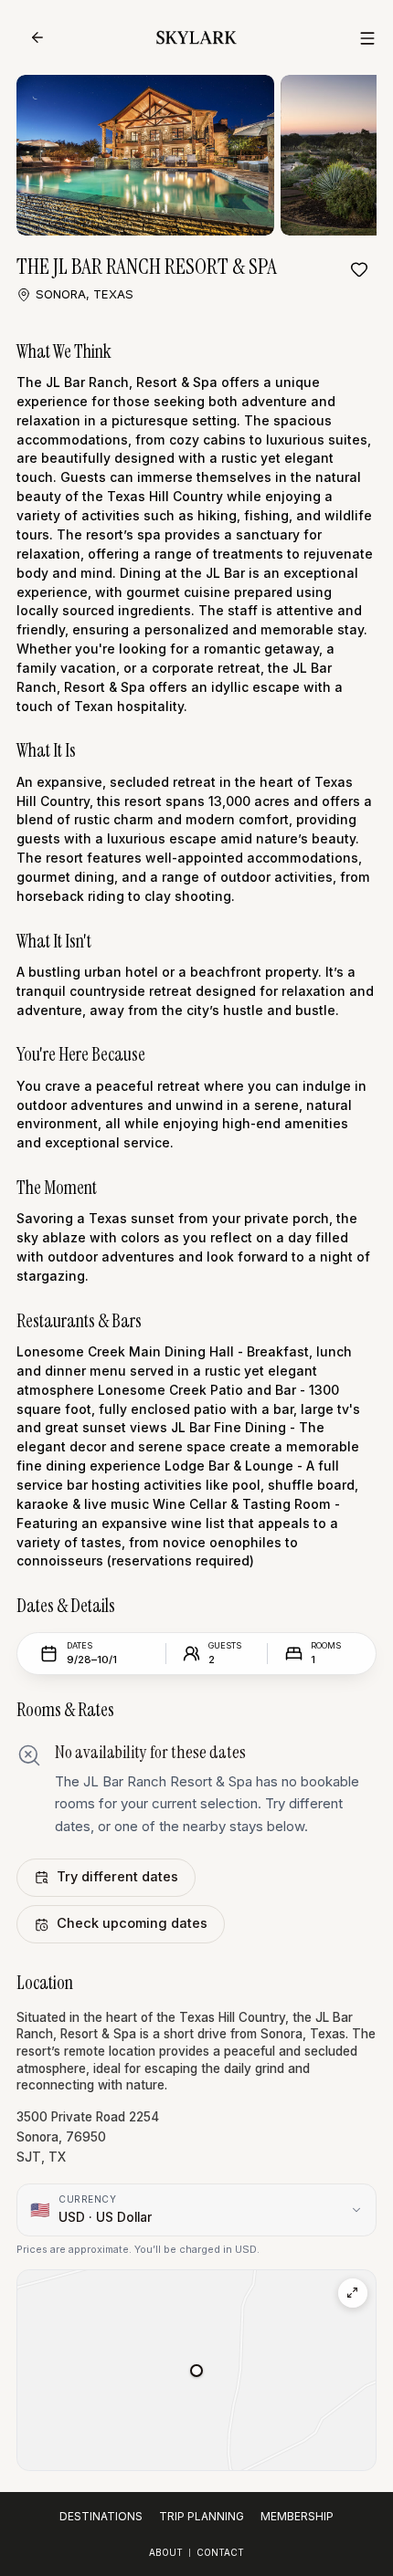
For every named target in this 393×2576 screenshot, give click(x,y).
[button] (196, 2371)
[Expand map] (353, 2293)
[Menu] (367, 38)
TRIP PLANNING (202, 2516)
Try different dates (117, 1877)
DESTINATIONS (101, 2516)
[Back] (37, 37)
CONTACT (220, 2552)
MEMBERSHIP (297, 2516)
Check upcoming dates (132, 1923)
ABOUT (166, 2552)
